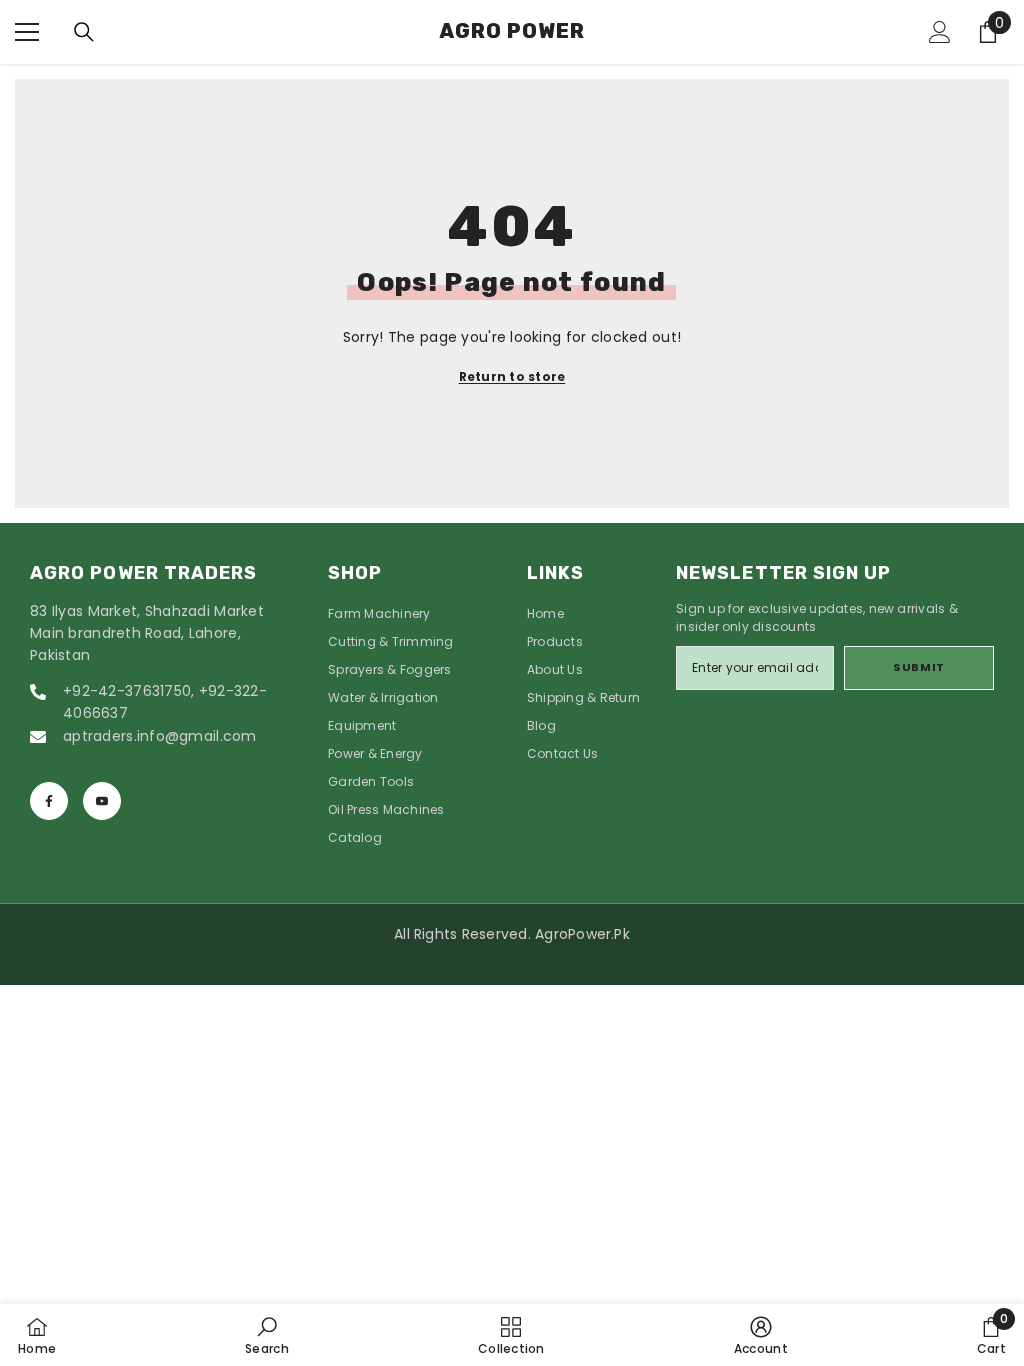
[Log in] (940, 32)
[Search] (84, 32)
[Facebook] (49, 801)
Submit (918, 667)
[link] (267, 1335)
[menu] (27, 32)
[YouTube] (102, 801)
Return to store (512, 376)
